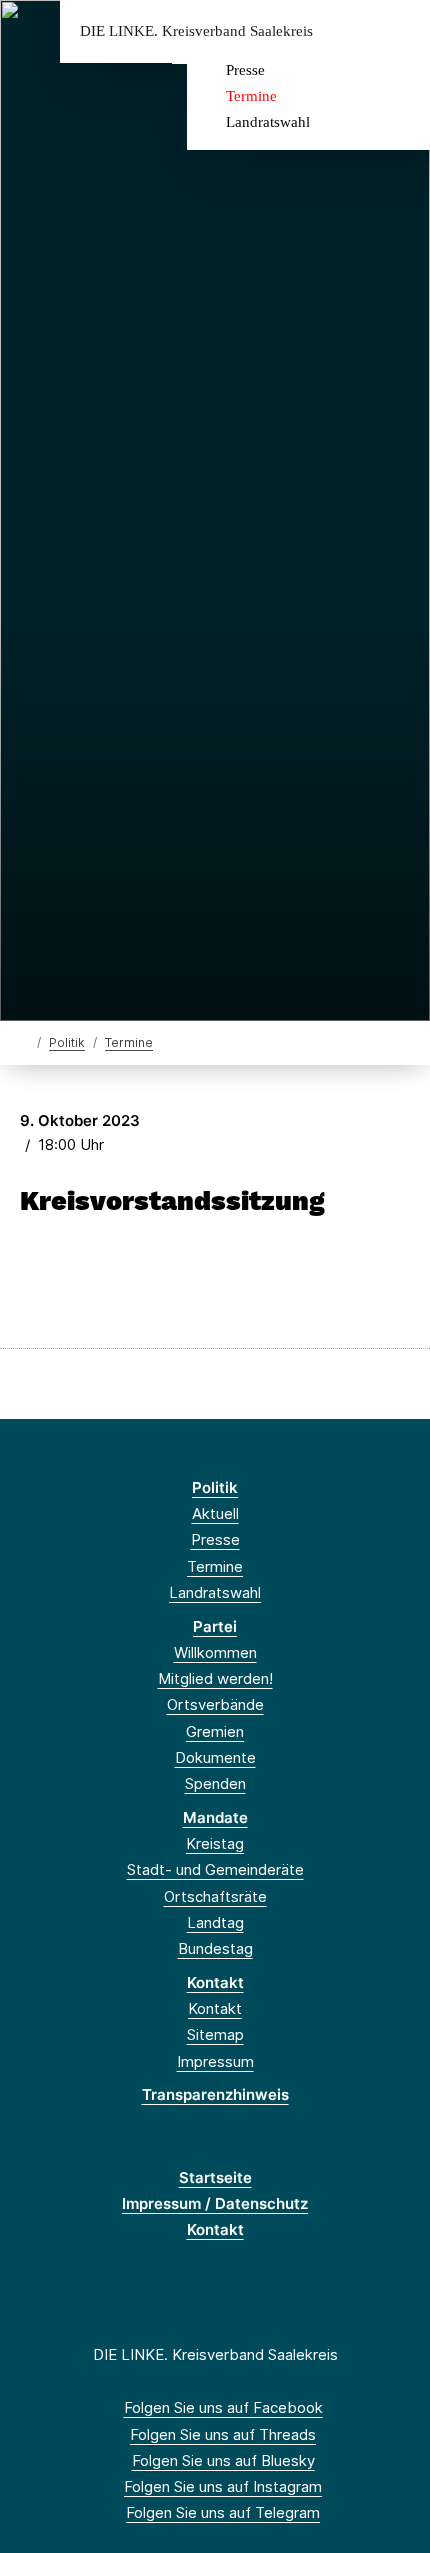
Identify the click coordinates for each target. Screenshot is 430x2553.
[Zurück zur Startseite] (24, 1041)
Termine (251, 96)
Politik (67, 1042)
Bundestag (215, 1948)
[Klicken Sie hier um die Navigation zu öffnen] (399, 31)
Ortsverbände (215, 1704)
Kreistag (215, 1843)
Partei (215, 1626)
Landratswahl (268, 122)
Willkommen (215, 1652)
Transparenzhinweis (215, 2094)
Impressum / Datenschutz (215, 2203)
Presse (245, 70)
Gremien (215, 1731)
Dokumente (215, 1757)
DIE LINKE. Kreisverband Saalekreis (196, 31)
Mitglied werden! (215, 1678)
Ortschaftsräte (215, 1896)
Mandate (215, 1817)
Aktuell (215, 1513)
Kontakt (215, 1982)
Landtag (215, 1922)
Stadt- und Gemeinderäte (215, 1869)
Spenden (215, 1783)
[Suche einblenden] (344, 31)
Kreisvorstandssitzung (172, 1201)
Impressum (215, 2061)
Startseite (215, 2177)
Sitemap (215, 2034)
